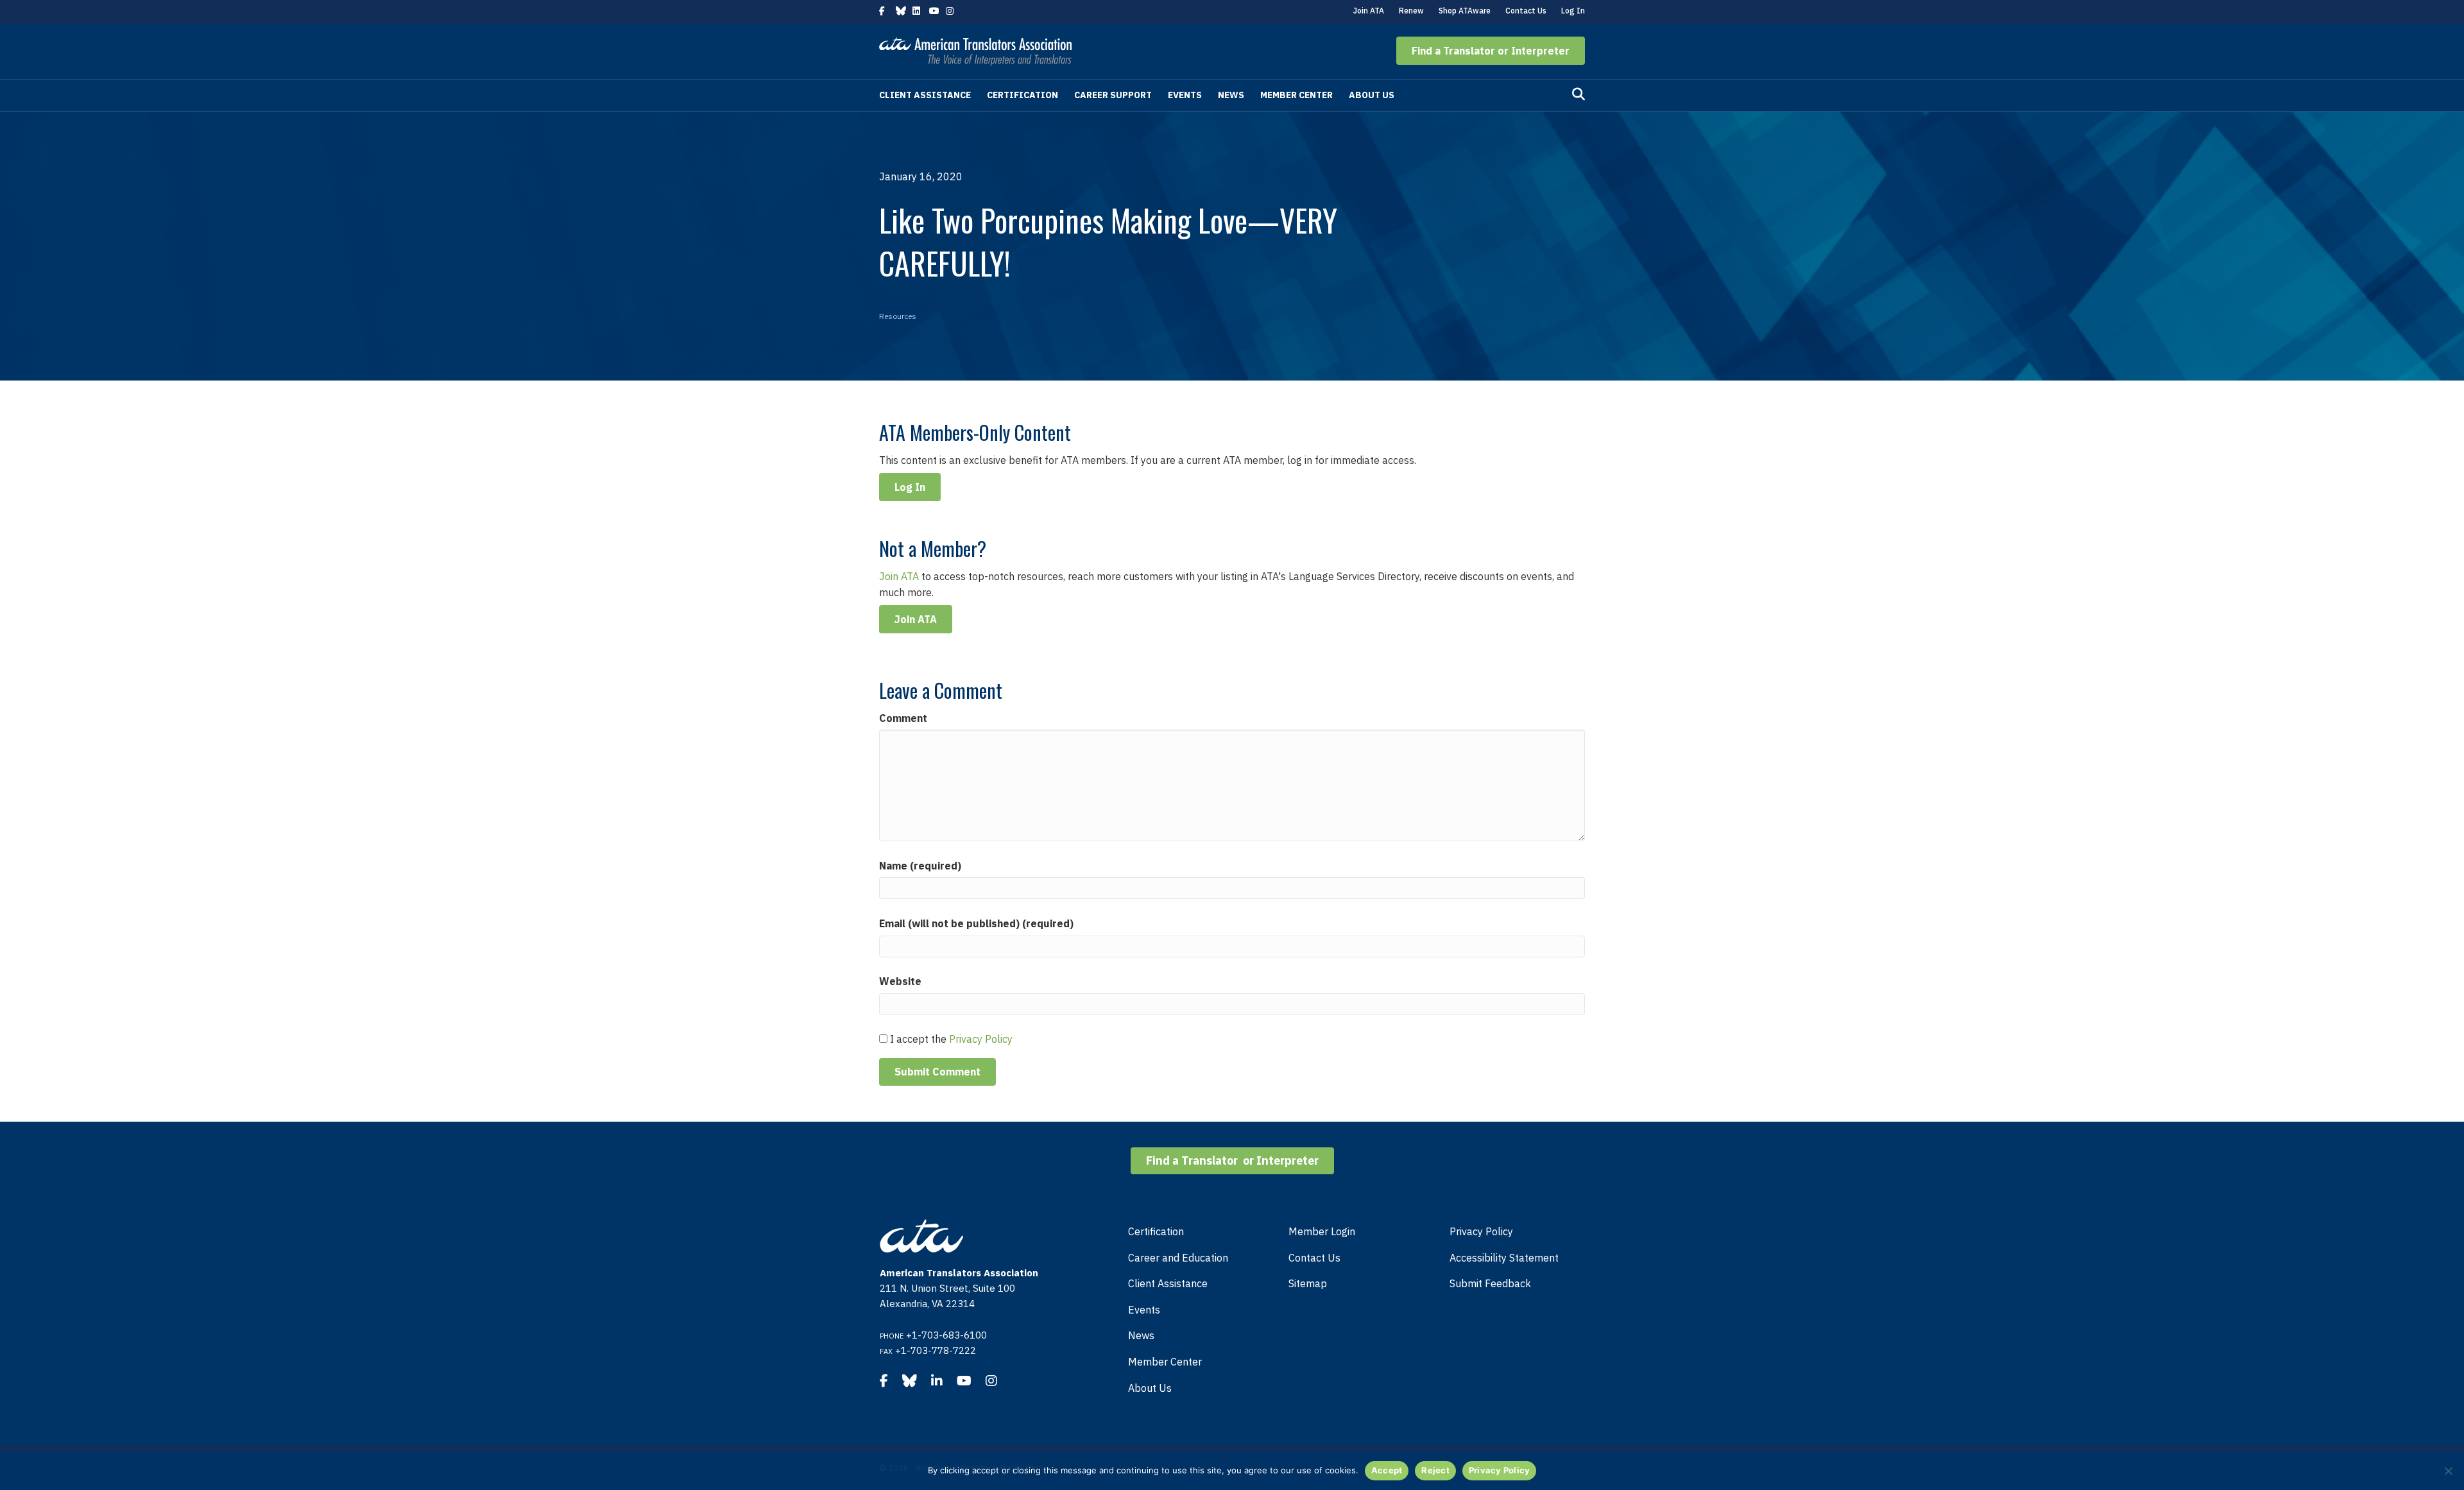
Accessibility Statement (1504, 1258)
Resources (898, 316)
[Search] (1579, 94)
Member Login (1322, 1231)
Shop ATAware (1465, 11)
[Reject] (2448, 1471)
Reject (1435, 1470)
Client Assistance (925, 95)
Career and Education (1178, 1258)
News (1231, 95)
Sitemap (1308, 1283)
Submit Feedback (1490, 1283)
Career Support (1113, 95)
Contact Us (1526, 11)
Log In (1573, 11)
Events (1185, 95)
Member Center (1296, 95)
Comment (903, 718)
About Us (1372, 95)
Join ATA (1369, 11)
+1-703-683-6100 (946, 1335)
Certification (1022, 95)
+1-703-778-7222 (936, 1350)
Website (900, 981)
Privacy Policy (981, 1039)
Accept (1387, 1470)
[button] (1491, 51)
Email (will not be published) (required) (976, 923)
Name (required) (920, 866)
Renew (1411, 11)
